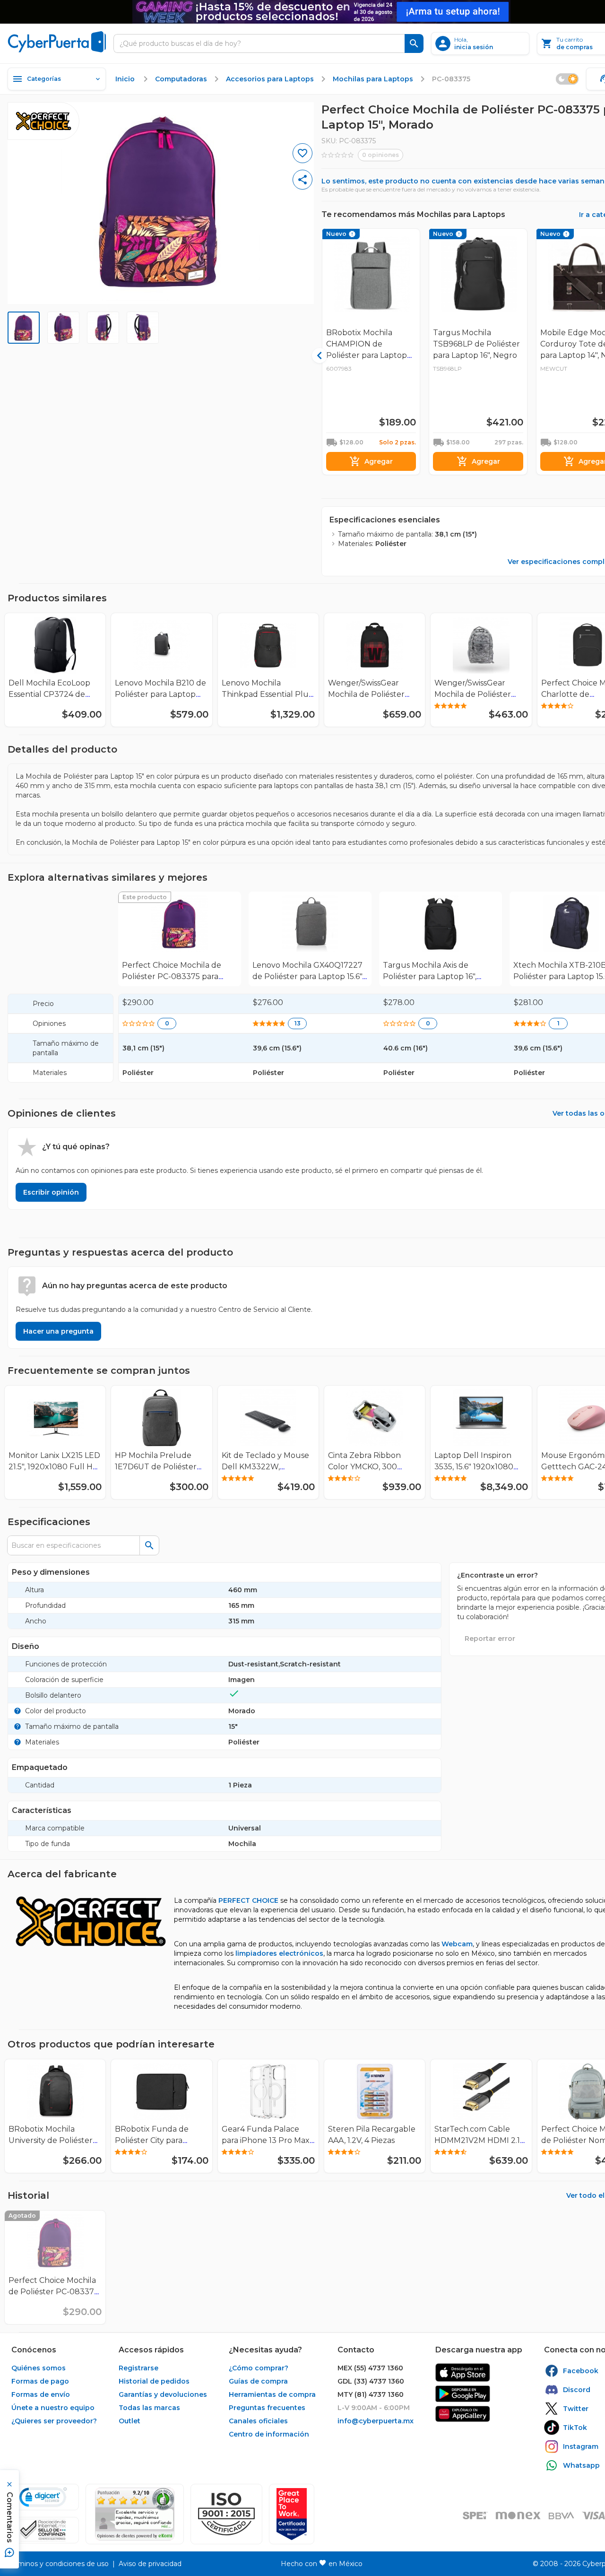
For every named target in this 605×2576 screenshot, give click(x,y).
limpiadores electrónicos (279, 1953)
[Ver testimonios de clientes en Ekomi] (135, 2514)
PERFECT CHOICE (248, 1900)
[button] (226, 2514)
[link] (180, 939)
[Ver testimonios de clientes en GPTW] (292, 2514)
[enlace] (463, 2372)
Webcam (457, 1944)
